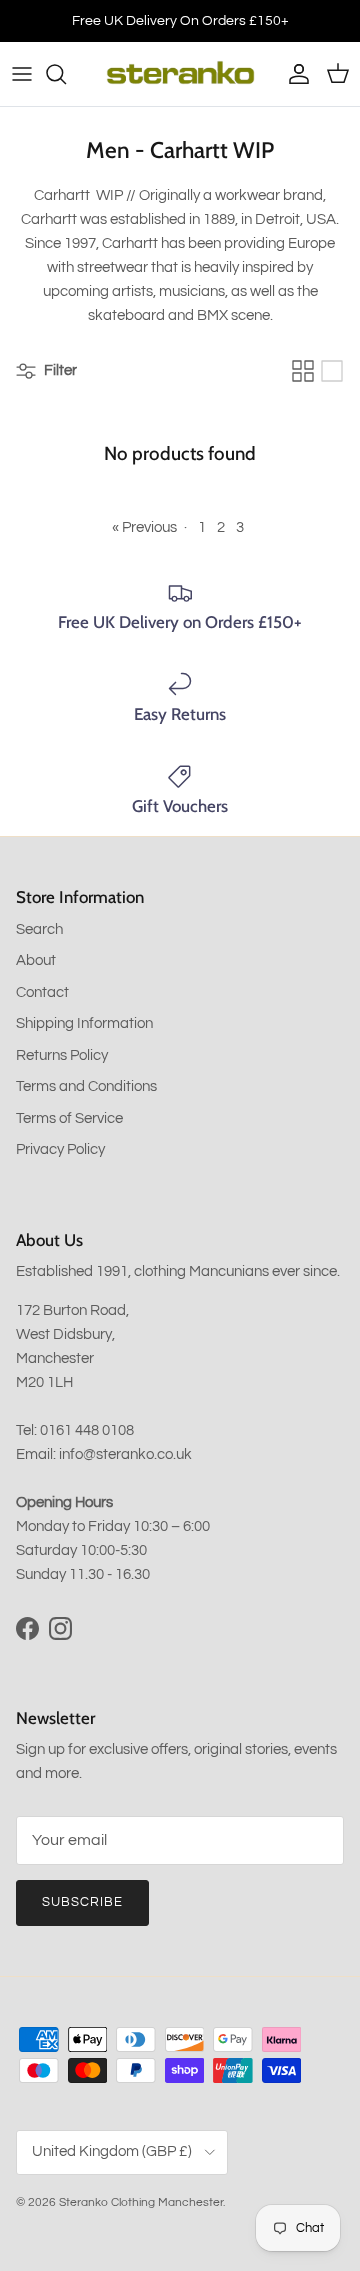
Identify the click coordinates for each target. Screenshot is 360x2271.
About (36, 960)
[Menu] (22, 74)
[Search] (66, 74)
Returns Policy (62, 1055)
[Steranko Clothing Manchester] (180, 74)
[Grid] (303, 371)
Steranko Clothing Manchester (141, 2202)
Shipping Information (84, 1023)
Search (39, 929)
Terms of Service (69, 1118)
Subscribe (82, 1902)
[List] (332, 371)
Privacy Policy (60, 1149)
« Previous (144, 527)
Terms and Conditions (86, 1086)
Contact (42, 992)
